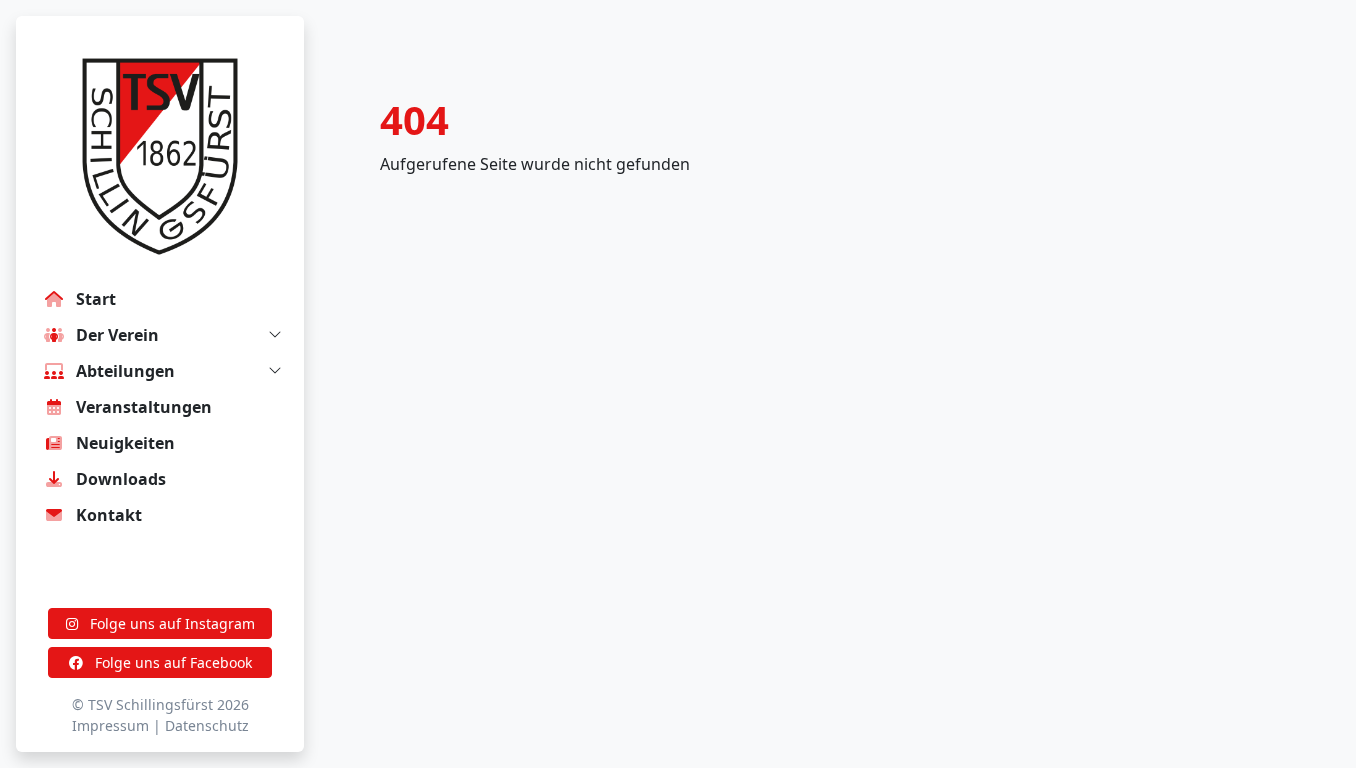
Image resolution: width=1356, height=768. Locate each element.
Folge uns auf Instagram (170, 623)
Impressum (110, 725)
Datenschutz (207, 725)
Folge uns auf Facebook (171, 662)
